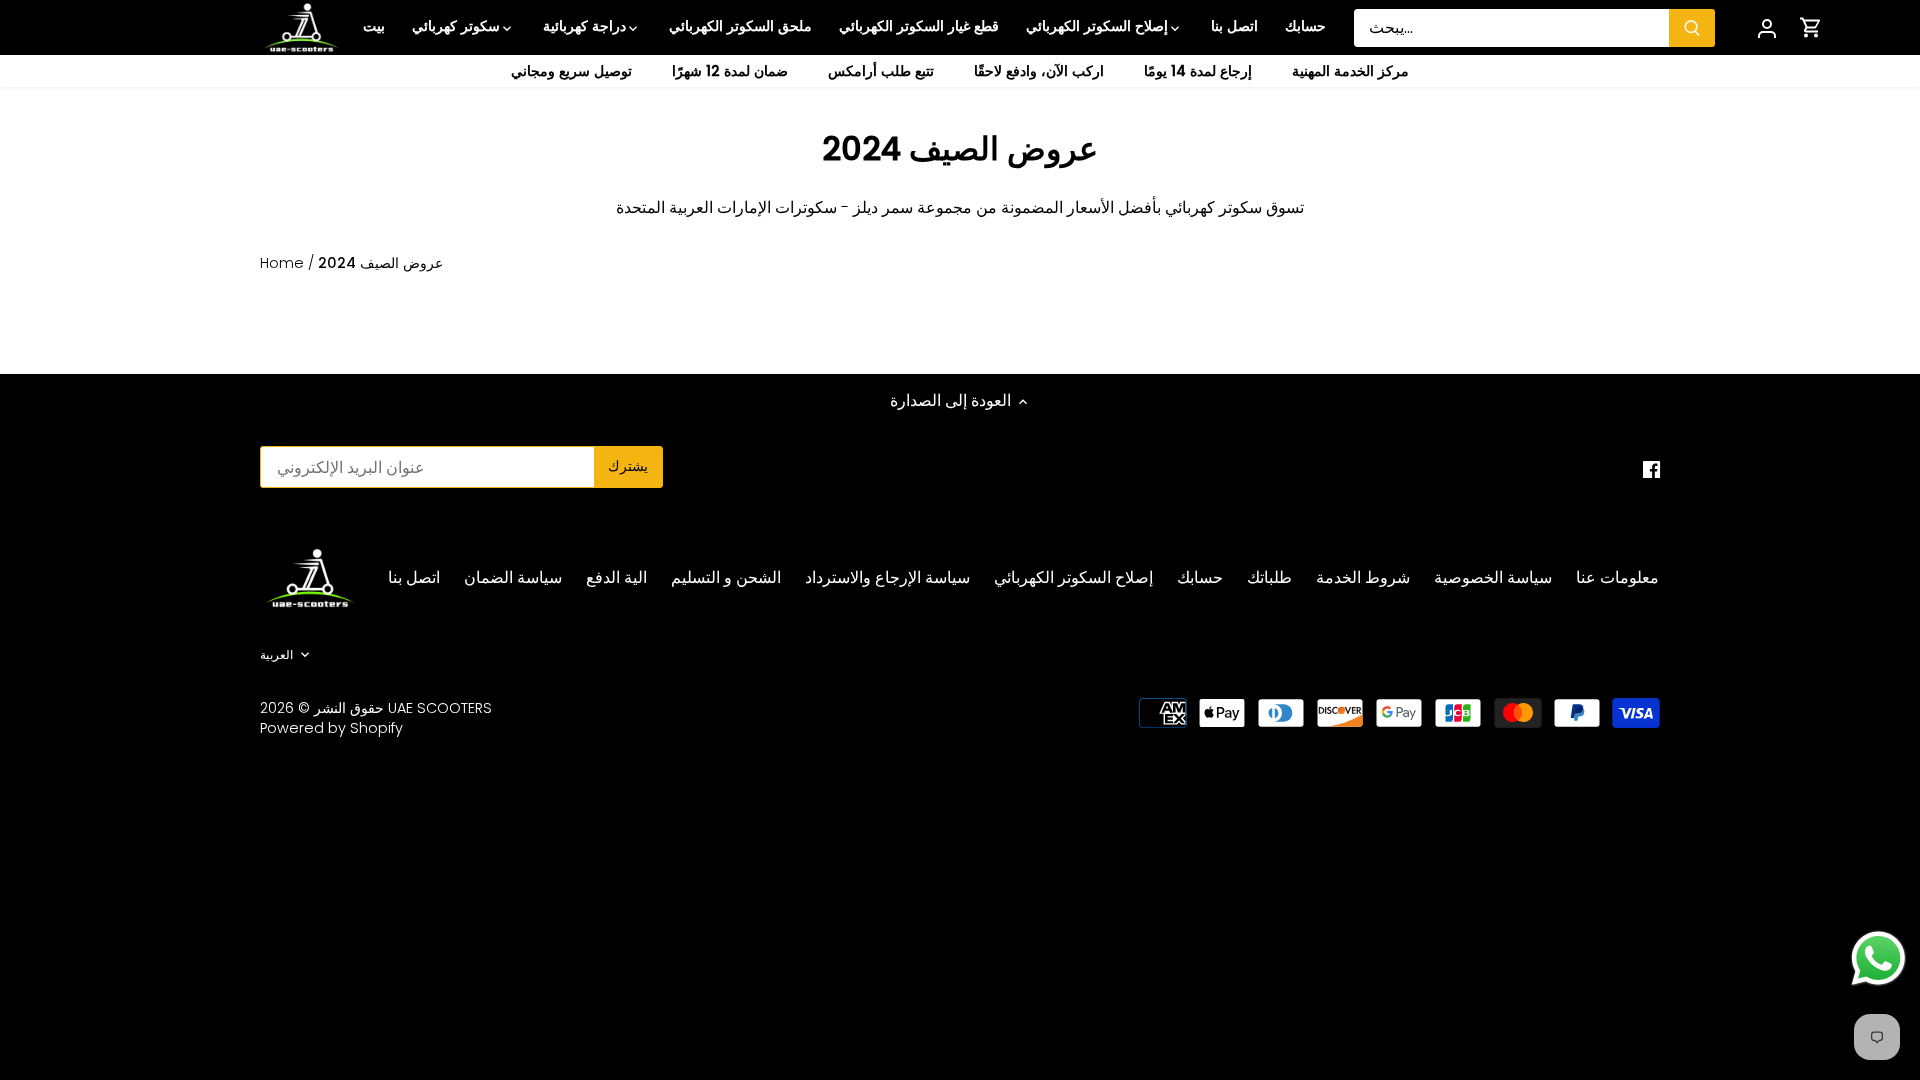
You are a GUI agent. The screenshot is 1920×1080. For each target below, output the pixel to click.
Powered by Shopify (331, 728)
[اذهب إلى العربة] (1811, 27)
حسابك (1200, 577)
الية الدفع (616, 577)
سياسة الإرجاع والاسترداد (887, 577)
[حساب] (1767, 27)
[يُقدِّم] (1692, 28)
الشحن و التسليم (726, 577)
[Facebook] (1651, 469)
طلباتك (1269, 577)
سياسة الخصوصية (1493, 577)
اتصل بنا (414, 577)
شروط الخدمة (1363, 577)
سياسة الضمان (513, 577)
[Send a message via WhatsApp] (1878, 958)
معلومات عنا (1617, 577)
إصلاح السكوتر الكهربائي (1073, 577)
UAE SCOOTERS (440, 708)
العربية (276, 655)
